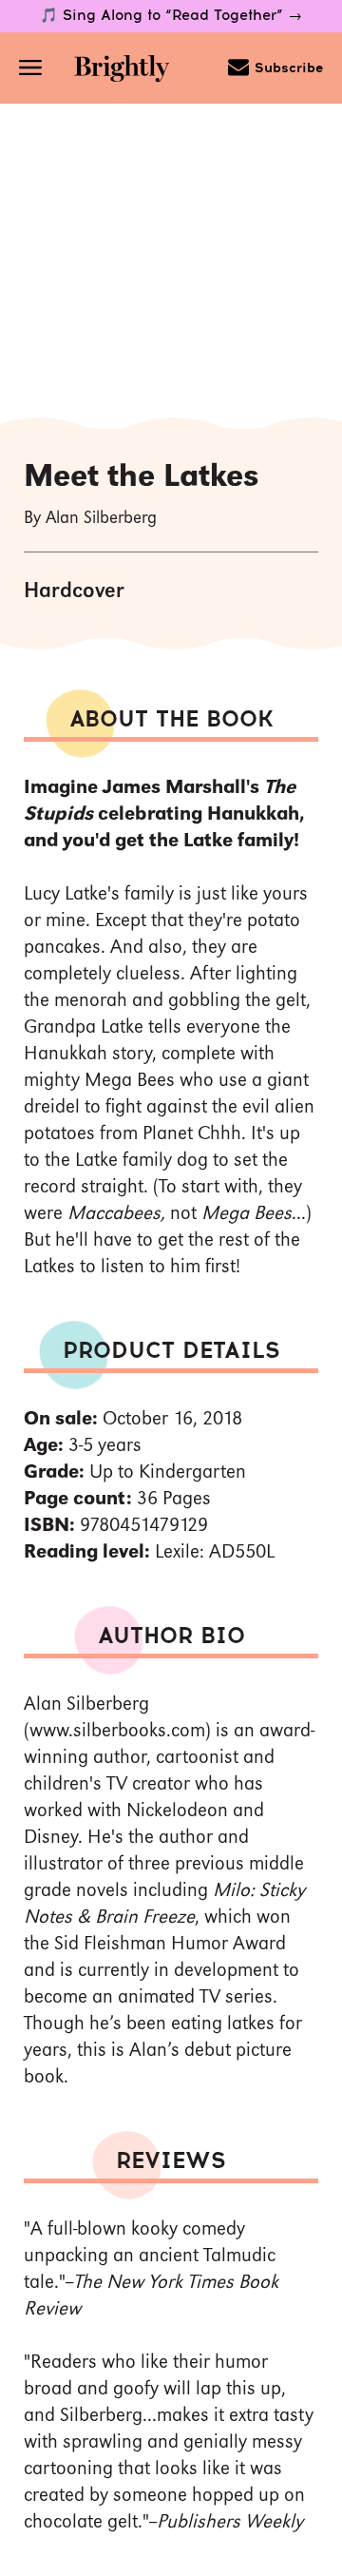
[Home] (122, 71)
